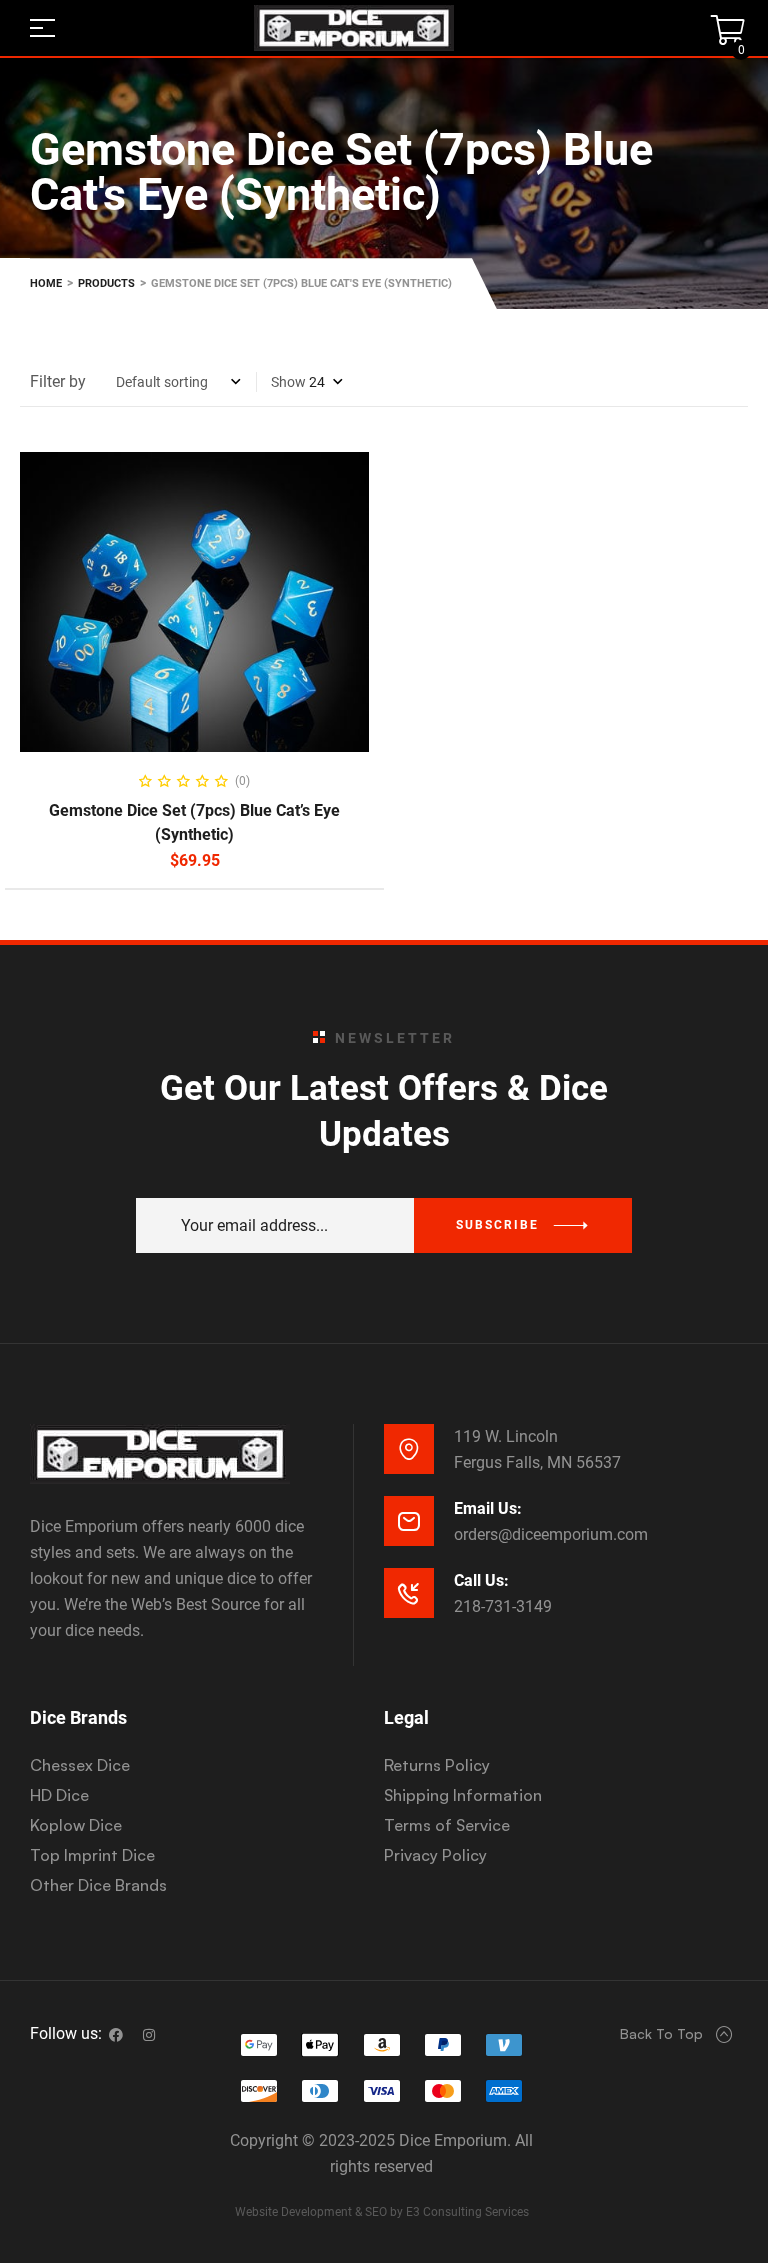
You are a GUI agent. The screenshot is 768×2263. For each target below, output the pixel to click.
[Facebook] (116, 2035)
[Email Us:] (409, 1521)
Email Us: (488, 1508)
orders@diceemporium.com (551, 1534)
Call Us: (481, 1580)
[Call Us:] (409, 1593)
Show (288, 382)
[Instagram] (149, 2035)
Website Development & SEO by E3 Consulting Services (382, 2212)
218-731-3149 (503, 1606)
